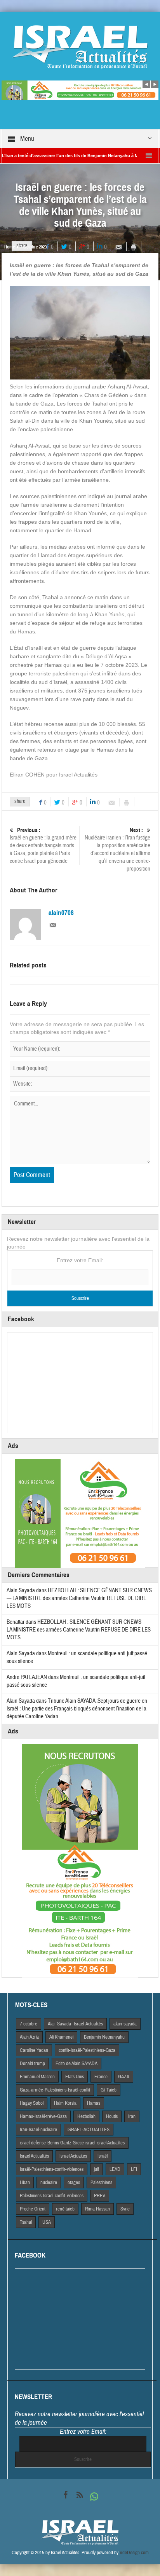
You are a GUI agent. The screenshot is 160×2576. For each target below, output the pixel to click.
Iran (132, 2116)
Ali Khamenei (61, 2037)
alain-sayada (125, 2024)
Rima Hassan (97, 2209)
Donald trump (32, 2064)
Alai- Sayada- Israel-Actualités (75, 2024)
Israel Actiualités (34, 2156)
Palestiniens (101, 2183)
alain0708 (61, 913)
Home (10, 247)
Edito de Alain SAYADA (77, 2064)
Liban (25, 2183)
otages (74, 2183)
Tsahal (26, 2222)
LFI (134, 2169)
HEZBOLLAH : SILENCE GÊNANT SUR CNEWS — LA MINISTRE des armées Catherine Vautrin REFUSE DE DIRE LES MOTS (79, 1598)
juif (97, 2169)
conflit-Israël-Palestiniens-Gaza (87, 2050)
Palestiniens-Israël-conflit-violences (52, 2196)
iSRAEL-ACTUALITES (89, 2130)
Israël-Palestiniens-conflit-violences (52, 2169)
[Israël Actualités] (80, 47)
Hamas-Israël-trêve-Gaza (43, 2116)
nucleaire (49, 2183)
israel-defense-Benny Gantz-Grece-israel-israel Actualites (72, 2143)
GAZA (124, 2077)
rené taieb (65, 2209)
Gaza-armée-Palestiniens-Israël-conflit (55, 2090)
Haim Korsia (65, 2103)
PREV (100, 2196)
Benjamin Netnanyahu (104, 2037)
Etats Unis (75, 2077)
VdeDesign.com (134, 2553)
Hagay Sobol (32, 2103)
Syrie (125, 2209)
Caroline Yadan (34, 2050)
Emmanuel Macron (37, 2077)
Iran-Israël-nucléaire (38, 2130)
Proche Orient (33, 2209)
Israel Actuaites (73, 2156)
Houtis (112, 2116)
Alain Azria (29, 2037)
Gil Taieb (109, 2090)
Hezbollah (86, 2116)
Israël (103, 2156)
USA (47, 2222)
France (101, 2077)
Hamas (94, 2103)
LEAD (115, 2169)
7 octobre (29, 2024)
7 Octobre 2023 (33, 247)
